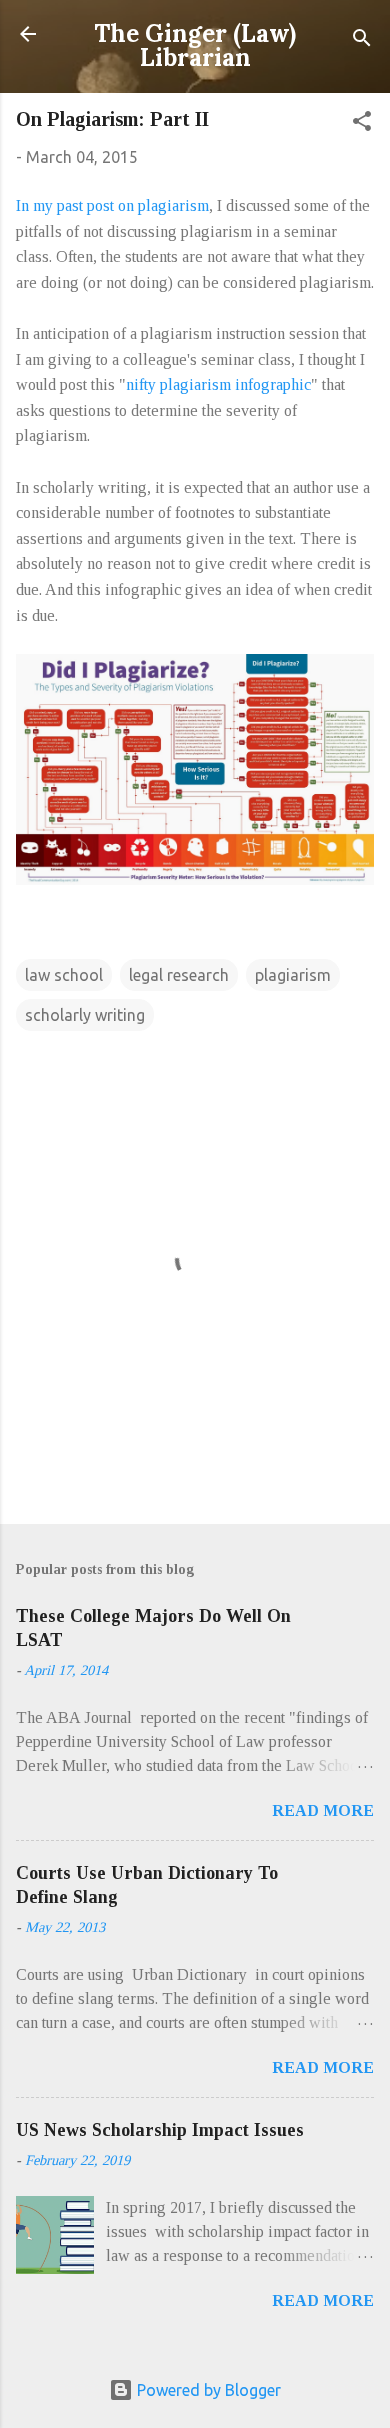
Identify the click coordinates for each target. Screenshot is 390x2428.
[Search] (362, 40)
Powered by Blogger (207, 2390)
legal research (179, 975)
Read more (323, 1810)
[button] (362, 124)
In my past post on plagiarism (112, 205)
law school (64, 975)
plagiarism (293, 975)
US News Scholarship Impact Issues (160, 2130)
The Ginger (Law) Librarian (195, 45)
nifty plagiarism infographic (218, 384)
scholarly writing (85, 1015)
